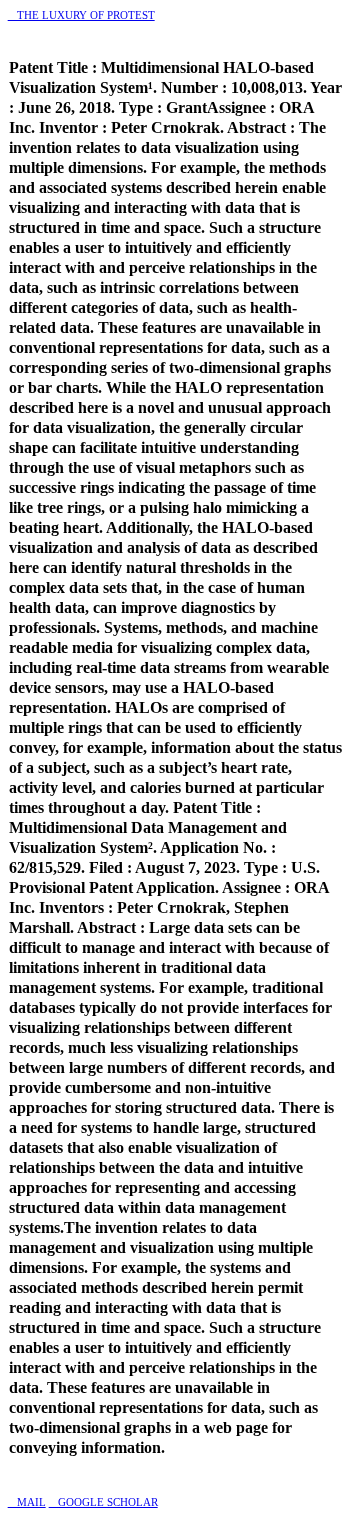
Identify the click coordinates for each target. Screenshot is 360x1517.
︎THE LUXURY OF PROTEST (81, 15)
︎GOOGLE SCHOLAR (103, 1502)
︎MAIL (27, 1502)
